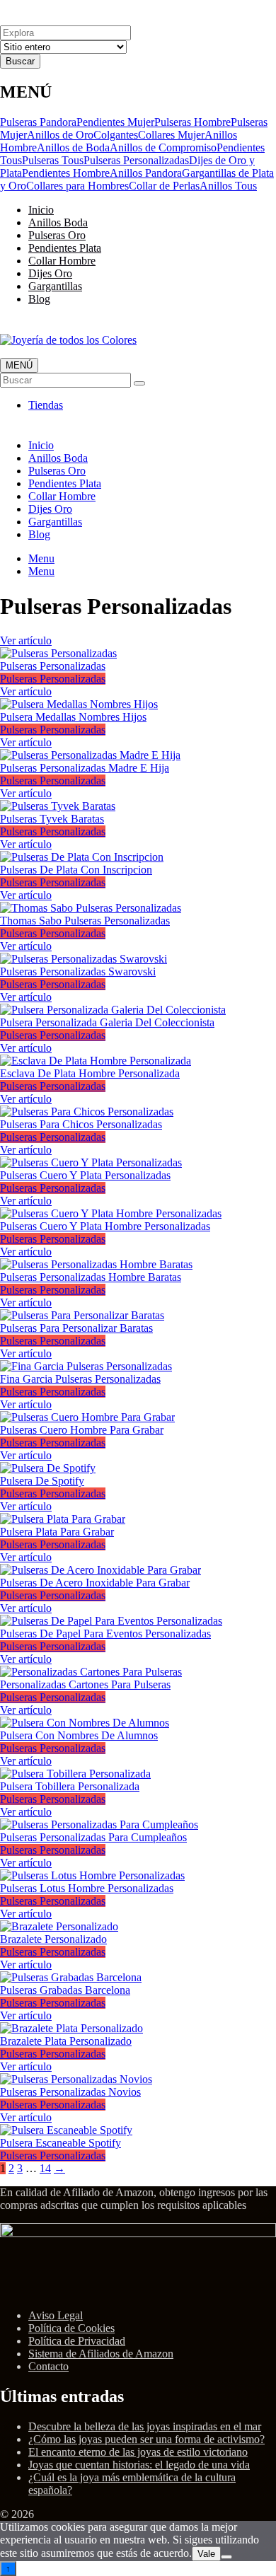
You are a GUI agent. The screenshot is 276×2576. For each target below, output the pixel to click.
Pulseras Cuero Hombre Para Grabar (82, 1430)
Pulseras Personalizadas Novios (70, 2092)
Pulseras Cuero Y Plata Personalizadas (85, 1175)
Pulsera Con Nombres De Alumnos (79, 1735)
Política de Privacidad (77, 2341)
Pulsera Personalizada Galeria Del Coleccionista (107, 1022)
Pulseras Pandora (38, 122)
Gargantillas (55, 286)
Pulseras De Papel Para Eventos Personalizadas (105, 1634)
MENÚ (19, 365)
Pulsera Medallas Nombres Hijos (73, 717)
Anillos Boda (58, 222)
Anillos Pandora (146, 173)
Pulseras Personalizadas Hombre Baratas (91, 1277)
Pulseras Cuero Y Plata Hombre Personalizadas (105, 1226)
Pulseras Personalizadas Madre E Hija (85, 768)
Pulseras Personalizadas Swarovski (78, 971)
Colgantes (116, 135)
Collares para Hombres (77, 186)
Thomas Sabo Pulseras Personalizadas (85, 921)
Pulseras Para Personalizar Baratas (76, 1328)
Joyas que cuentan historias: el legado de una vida (139, 2465)
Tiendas (46, 405)
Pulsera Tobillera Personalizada (70, 1786)
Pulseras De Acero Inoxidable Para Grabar (95, 1583)
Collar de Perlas (164, 186)
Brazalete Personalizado (53, 1939)
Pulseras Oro (57, 235)
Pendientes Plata (65, 248)
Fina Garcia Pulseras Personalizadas (80, 1379)
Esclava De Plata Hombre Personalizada (90, 1073)
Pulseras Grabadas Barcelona (65, 1990)
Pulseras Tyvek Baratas (52, 819)
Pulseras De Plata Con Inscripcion (76, 870)
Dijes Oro (50, 273)
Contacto (48, 2366)
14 (45, 2168)
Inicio (41, 210)
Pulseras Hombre (192, 122)
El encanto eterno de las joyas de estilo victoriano (138, 2452)
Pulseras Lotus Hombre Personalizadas (87, 1888)
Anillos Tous (228, 186)
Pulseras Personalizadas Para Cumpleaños (93, 1837)
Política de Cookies (71, 2328)
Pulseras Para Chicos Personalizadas (81, 1124)
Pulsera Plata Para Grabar (57, 1532)
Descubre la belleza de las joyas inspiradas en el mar (145, 2426)
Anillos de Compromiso (163, 147)
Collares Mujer (171, 135)
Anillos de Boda (73, 147)
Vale (206, 2554)
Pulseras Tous (53, 160)
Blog (39, 299)
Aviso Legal (56, 2315)
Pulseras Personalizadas (136, 160)
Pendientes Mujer (115, 122)
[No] (226, 2557)
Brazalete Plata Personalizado (66, 2041)
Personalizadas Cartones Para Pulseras (85, 1684)
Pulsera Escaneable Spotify (61, 2143)
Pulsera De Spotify (42, 1481)
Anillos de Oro (60, 135)
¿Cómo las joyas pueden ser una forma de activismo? (146, 2439)
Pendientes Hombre (66, 173)
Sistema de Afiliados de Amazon (101, 2354)
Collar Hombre (62, 261)
